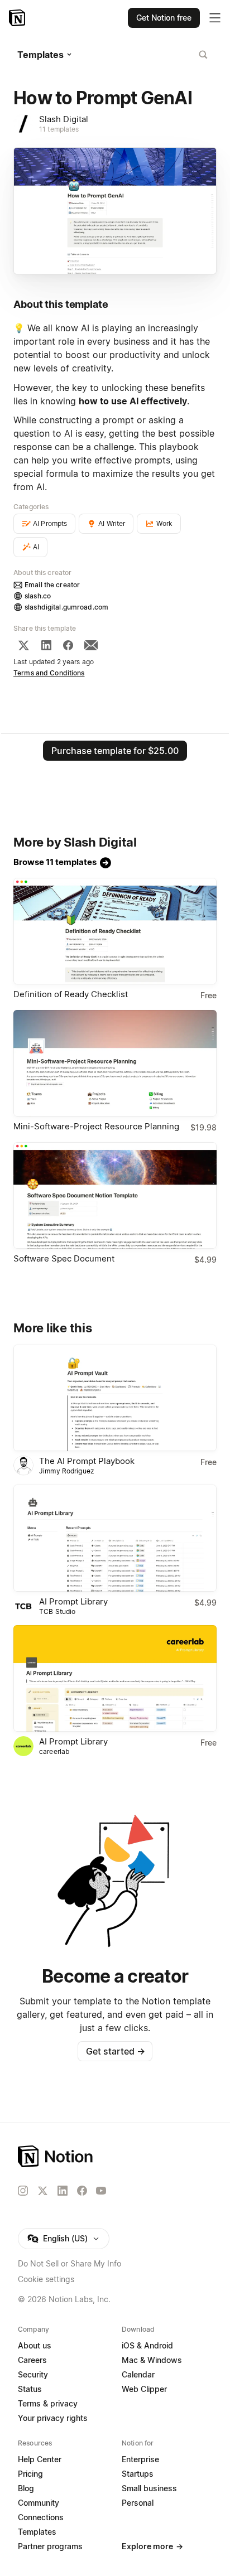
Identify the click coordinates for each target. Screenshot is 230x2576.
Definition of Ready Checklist (71, 994)
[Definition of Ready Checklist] (115, 931)
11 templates (59, 129)
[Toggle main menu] (215, 18)
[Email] (91, 645)
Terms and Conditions (49, 673)
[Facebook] (68, 645)
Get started (115, 2051)
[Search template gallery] (203, 55)
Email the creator (52, 585)
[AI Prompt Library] (115, 1538)
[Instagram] (23, 2191)
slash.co (38, 596)
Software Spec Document (64, 1258)
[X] (23, 645)
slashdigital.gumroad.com (66, 607)
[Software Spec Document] (115, 1195)
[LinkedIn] (46, 645)
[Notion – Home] (18, 18)
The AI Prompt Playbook (87, 1461)
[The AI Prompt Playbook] (115, 1398)
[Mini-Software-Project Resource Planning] (115, 1063)
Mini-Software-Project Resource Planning (96, 1126)
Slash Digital (64, 119)
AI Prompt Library (73, 1601)
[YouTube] (101, 2191)
